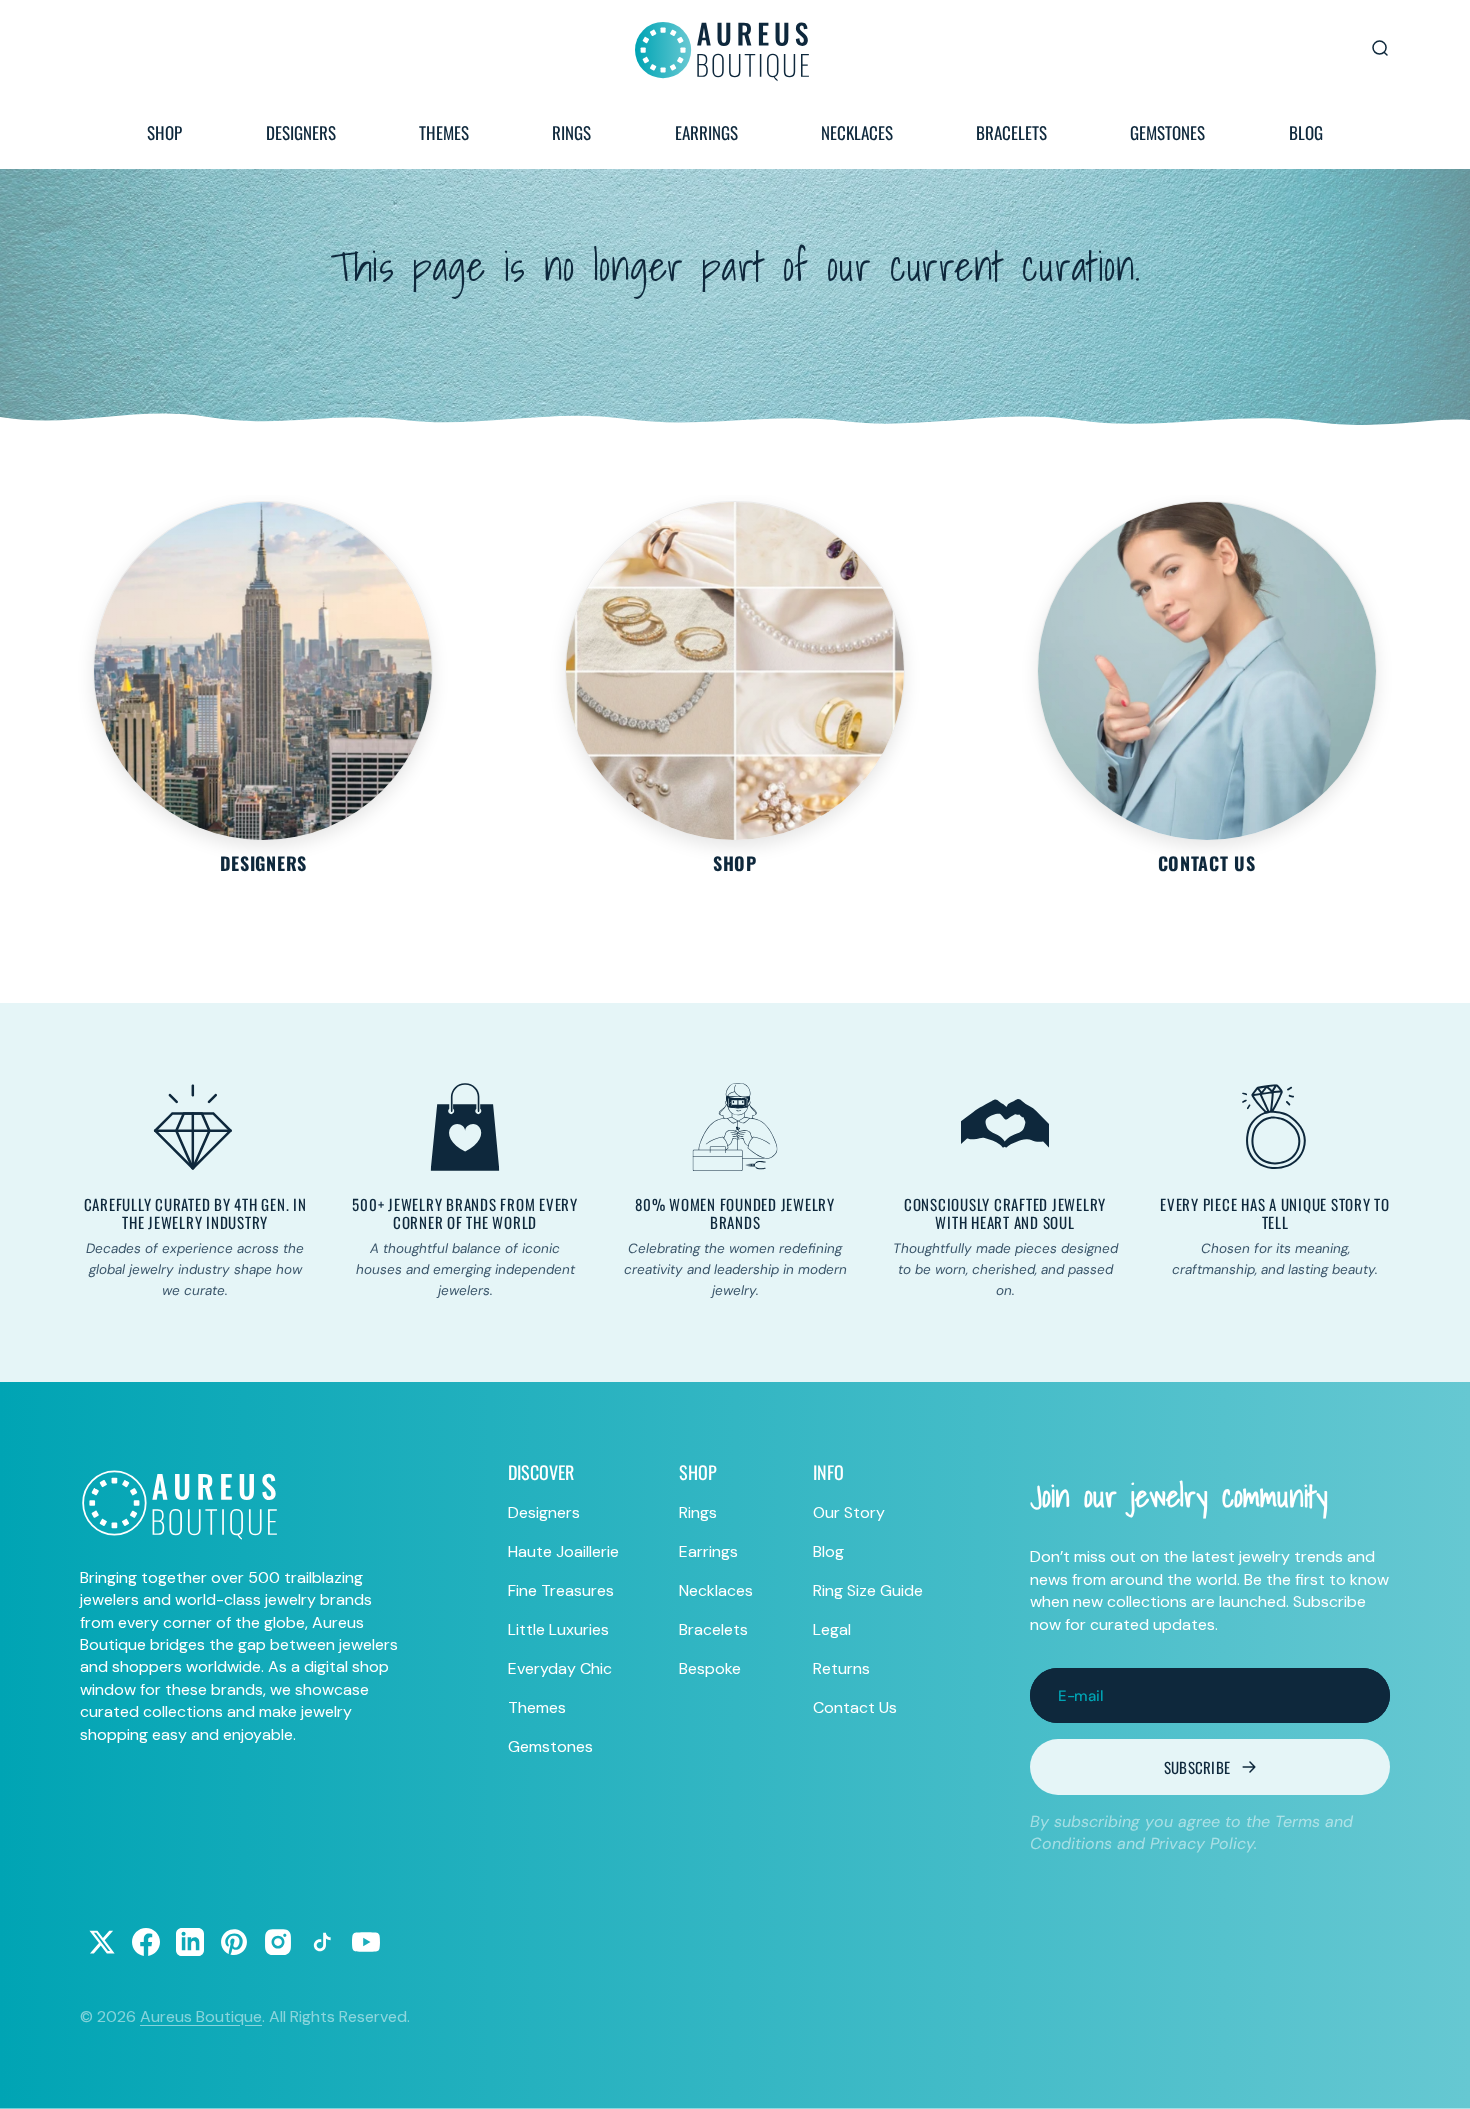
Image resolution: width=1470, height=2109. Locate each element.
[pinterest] (234, 1942)
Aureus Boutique (201, 2016)
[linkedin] (190, 1942)
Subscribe (1197, 1767)
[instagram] (278, 1942)
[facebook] (146, 1942)
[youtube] (366, 1942)
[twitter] (102, 1942)
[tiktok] (322, 1942)
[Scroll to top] (1436, 2075)
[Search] (1380, 48)
